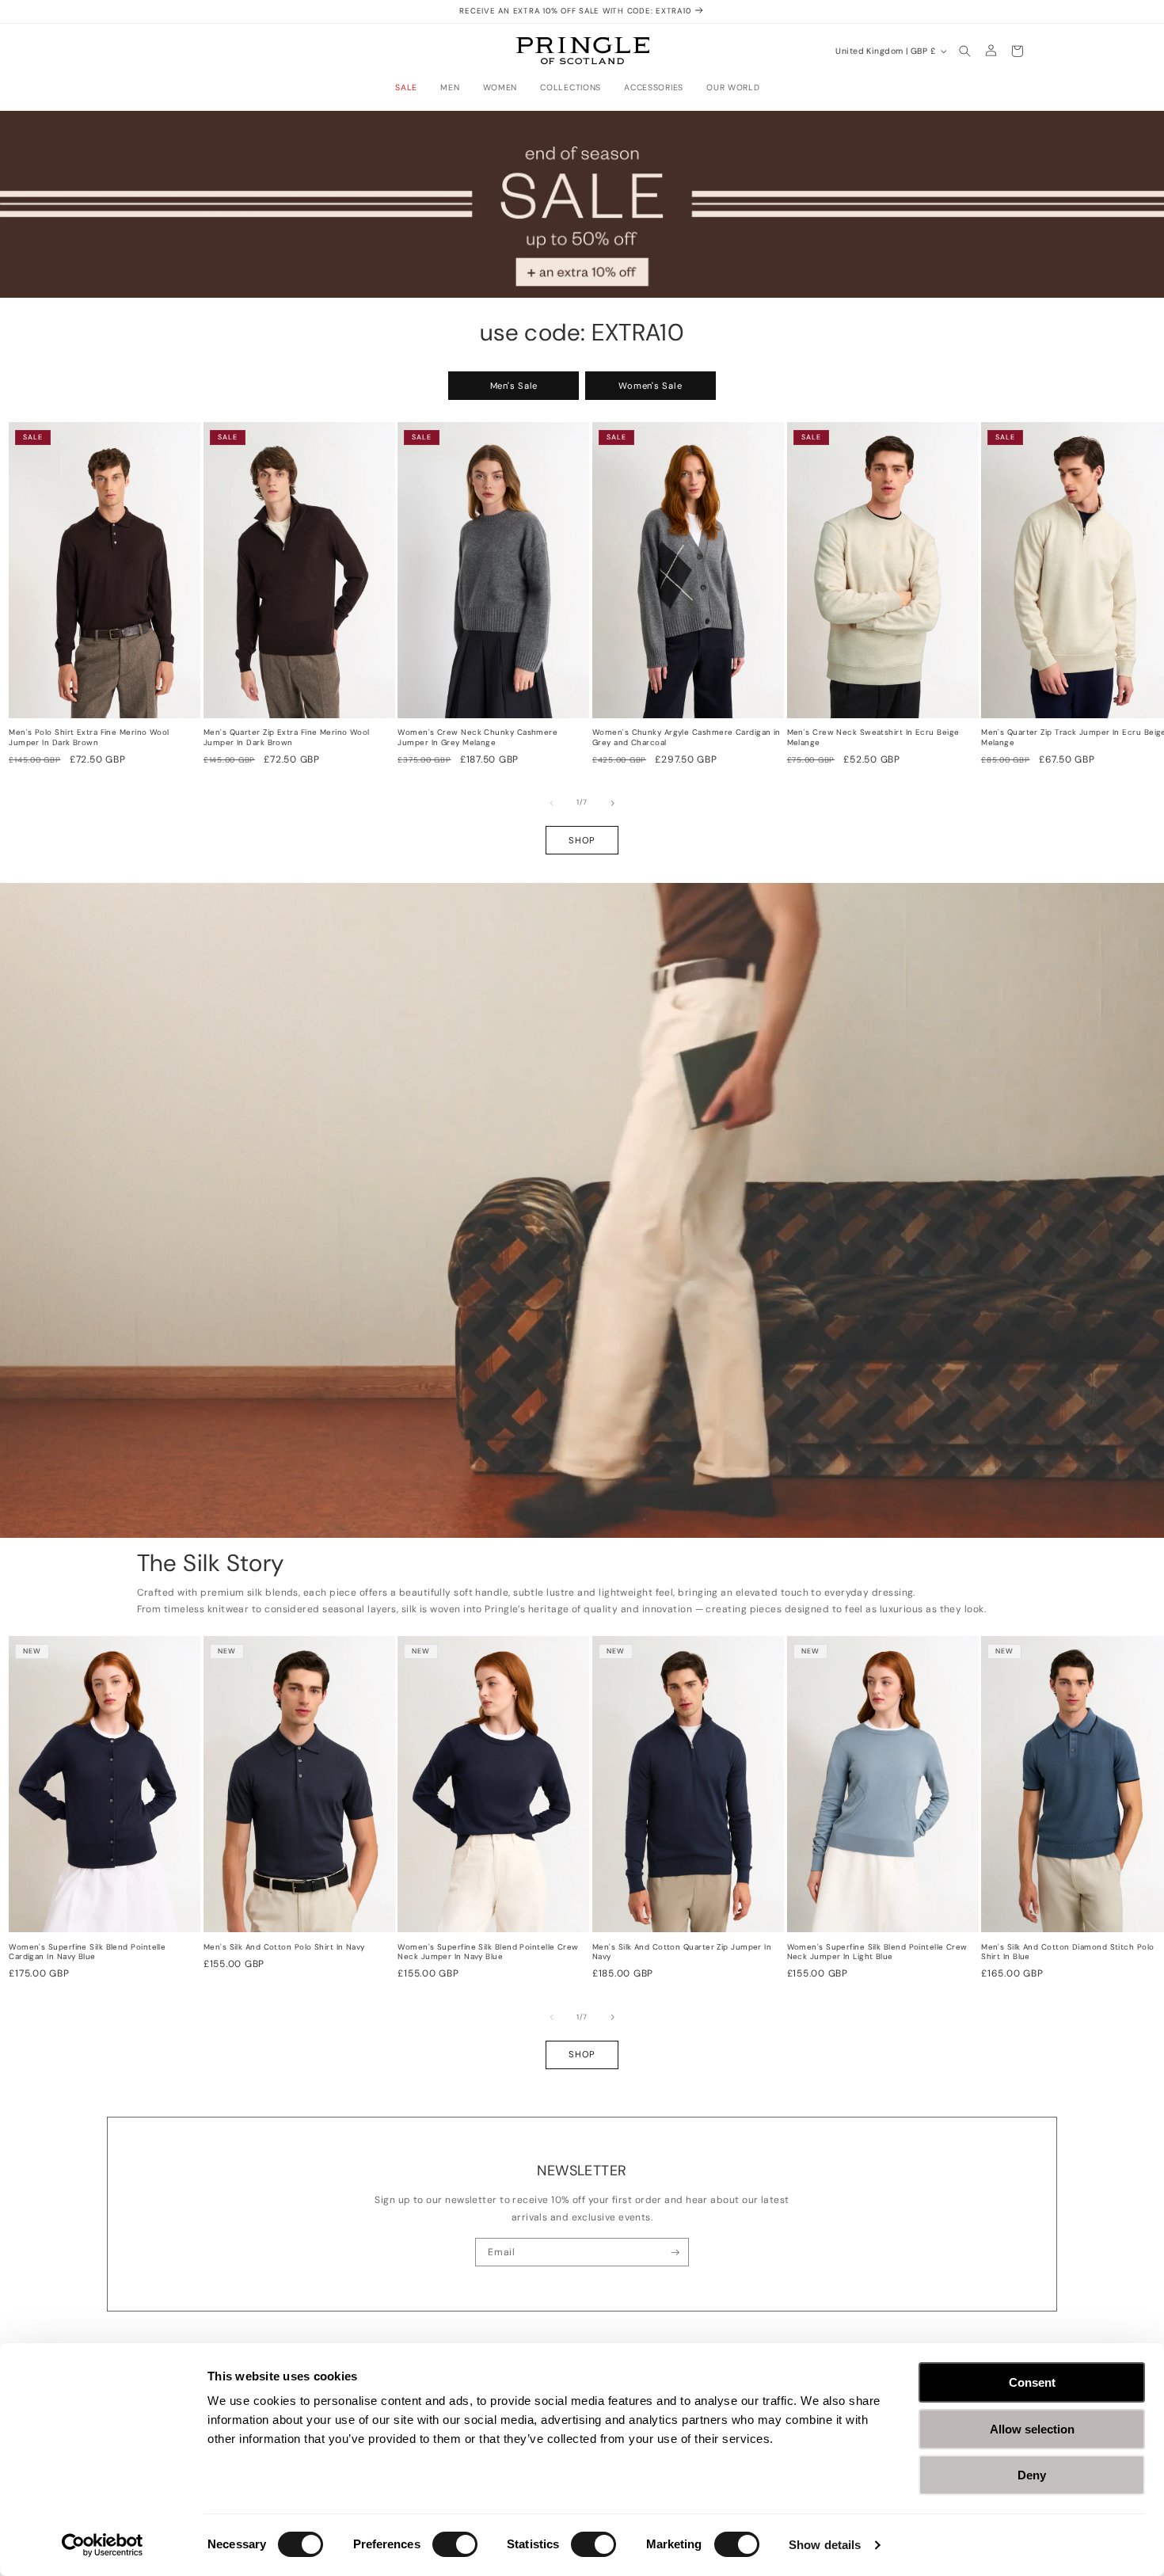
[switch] (455, 2544)
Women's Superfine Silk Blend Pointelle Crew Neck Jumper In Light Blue (877, 1952)
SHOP (582, 840)
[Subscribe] (675, 2252)
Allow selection (1032, 2429)
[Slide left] (552, 803)
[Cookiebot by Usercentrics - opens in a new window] (103, 2545)
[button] (411, 88)
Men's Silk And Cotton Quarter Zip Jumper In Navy (682, 1952)
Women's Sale (650, 386)
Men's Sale (514, 386)
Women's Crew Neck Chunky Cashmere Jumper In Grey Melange (477, 738)
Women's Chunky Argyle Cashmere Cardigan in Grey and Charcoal (687, 738)
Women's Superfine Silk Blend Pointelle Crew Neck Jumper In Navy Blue (488, 1952)
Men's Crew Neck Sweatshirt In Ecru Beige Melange (873, 738)
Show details (825, 2545)
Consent (1032, 2382)
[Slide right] (613, 803)
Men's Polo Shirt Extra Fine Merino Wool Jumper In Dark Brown (89, 738)
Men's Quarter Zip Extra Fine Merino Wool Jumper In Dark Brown (287, 738)
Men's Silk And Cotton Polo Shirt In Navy (284, 1947)
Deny (1032, 2475)
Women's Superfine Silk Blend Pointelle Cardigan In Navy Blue (87, 1952)
